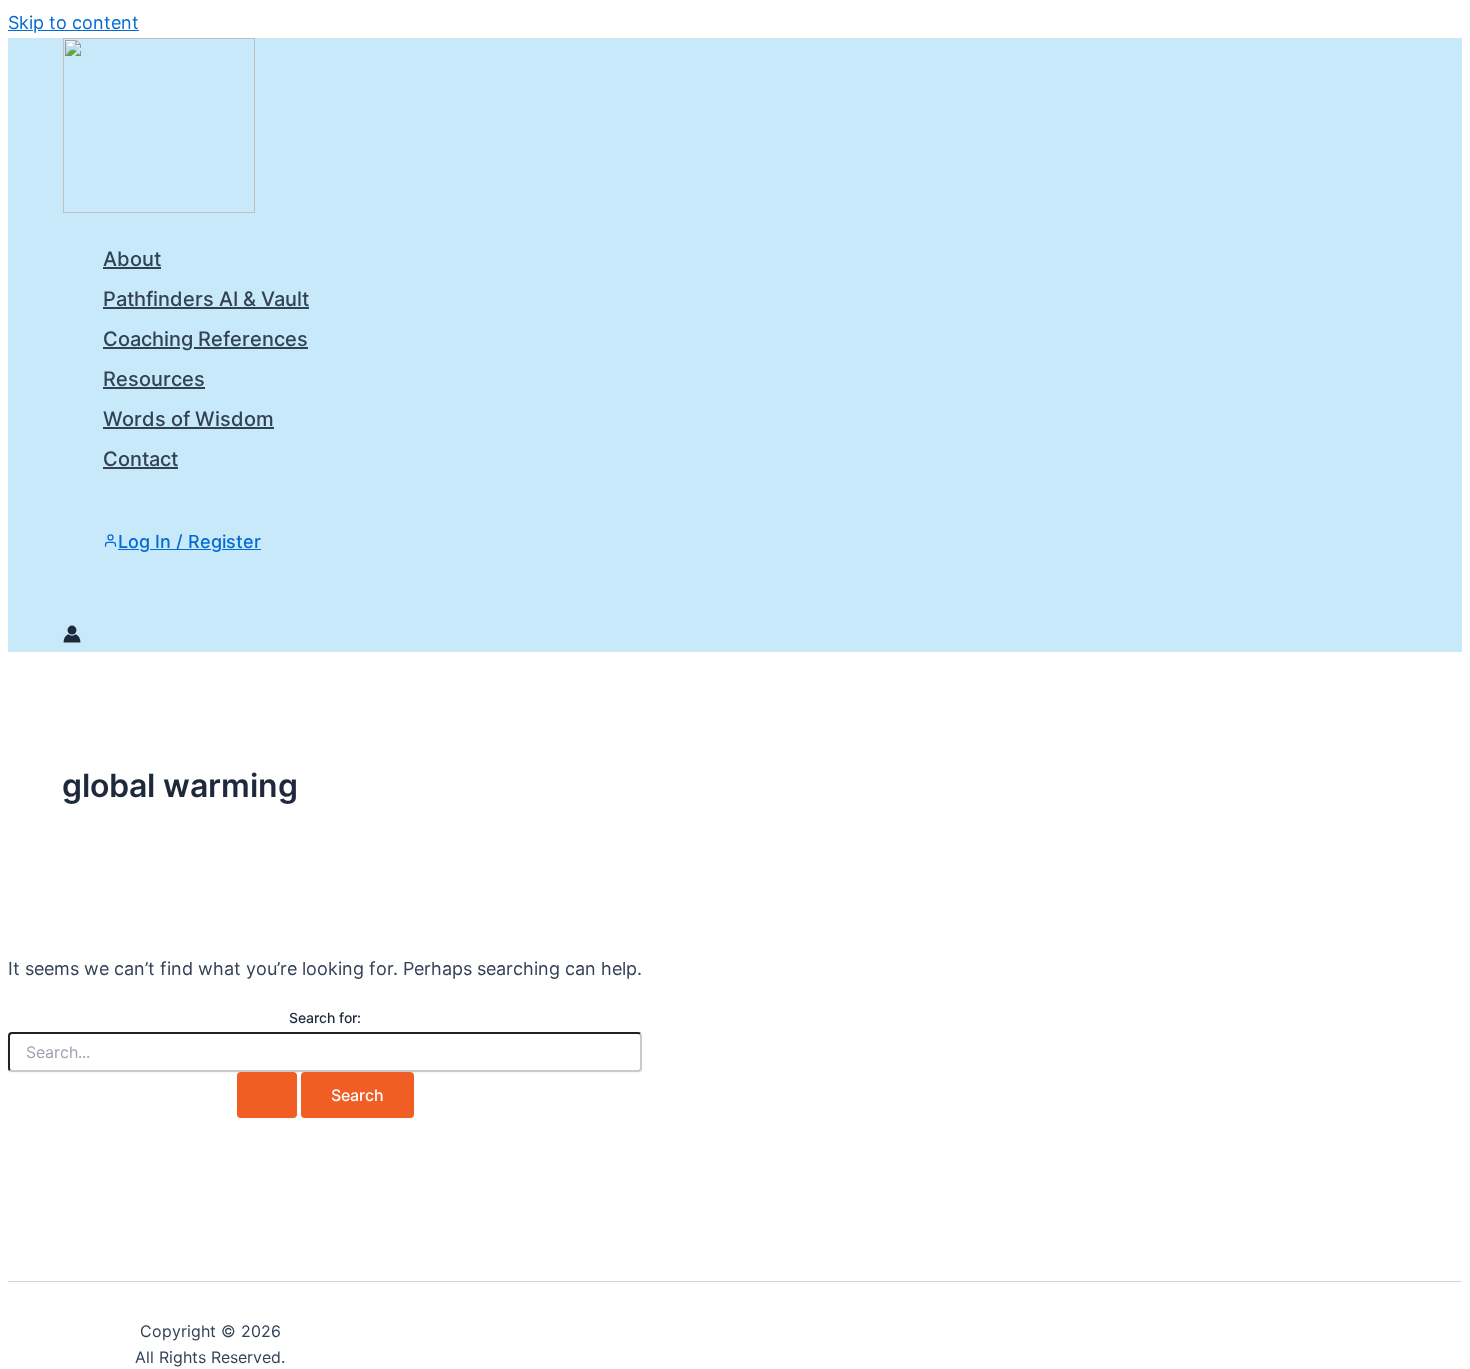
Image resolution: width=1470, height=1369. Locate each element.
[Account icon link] (72, 637)
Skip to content (73, 22)
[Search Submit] (267, 1095)
